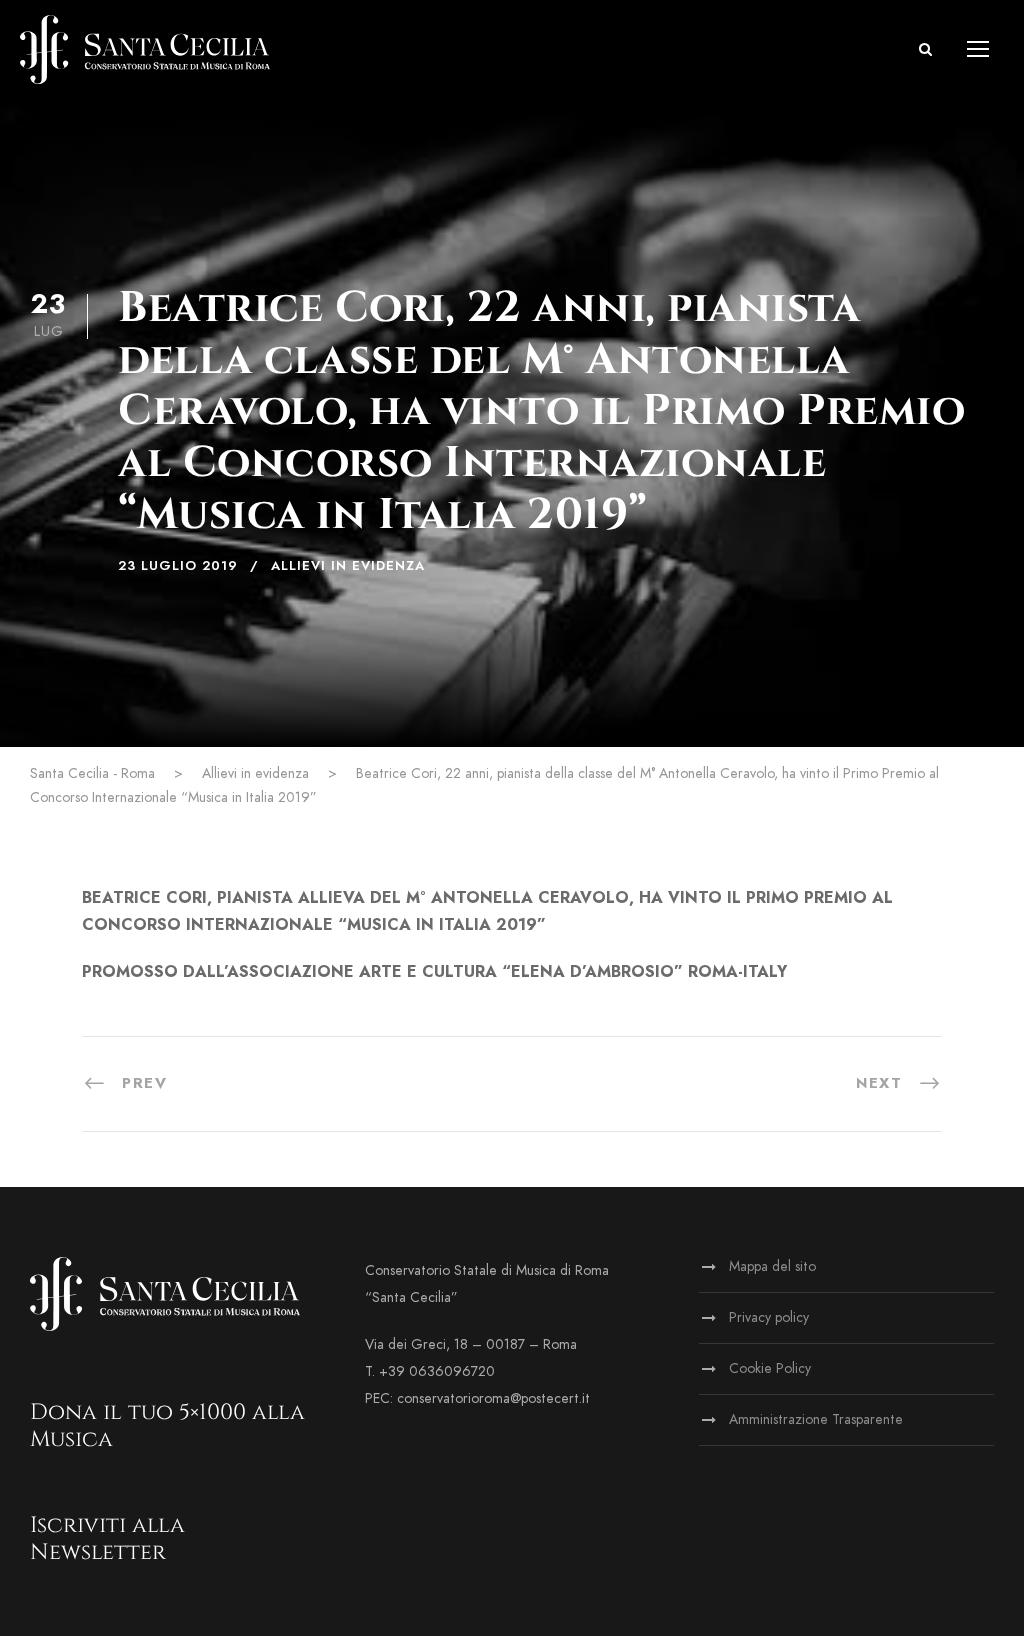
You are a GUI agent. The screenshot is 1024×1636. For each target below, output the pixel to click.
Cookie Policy (770, 1368)
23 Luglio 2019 (178, 566)
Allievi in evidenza (348, 566)
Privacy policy (769, 1317)
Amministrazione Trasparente (816, 1419)
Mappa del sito (772, 1266)
